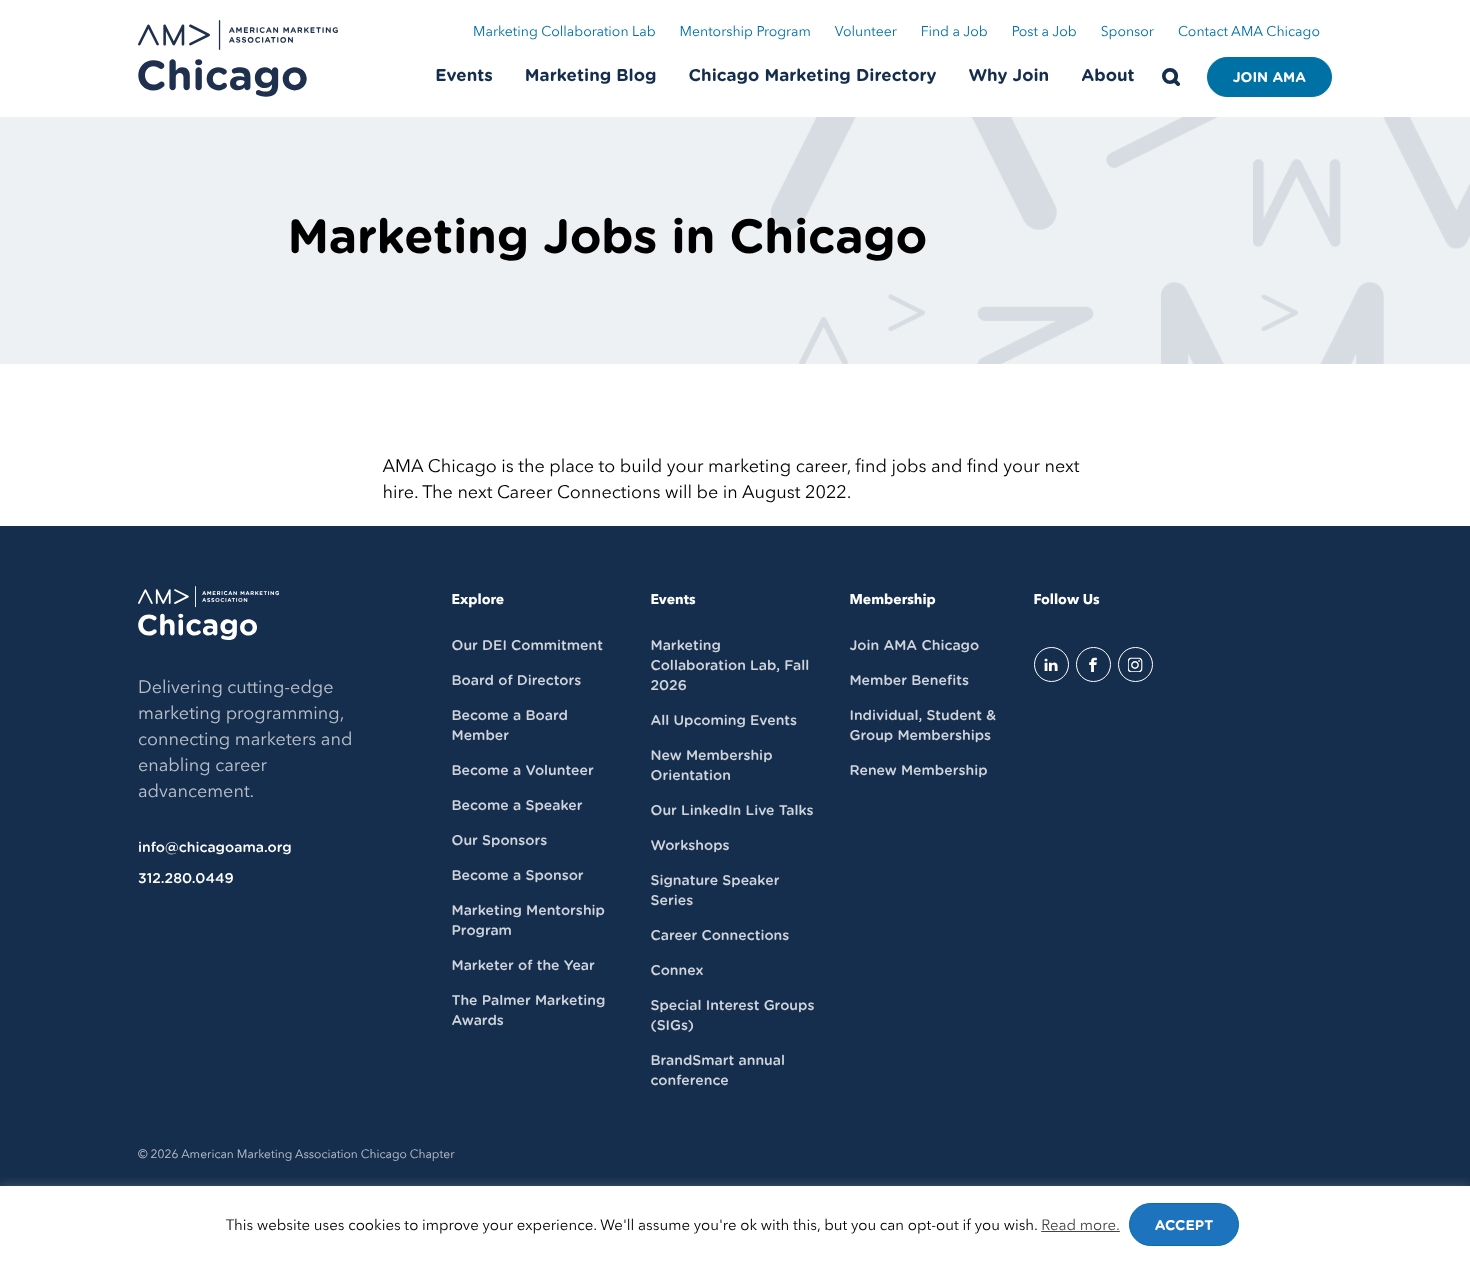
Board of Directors (517, 681)
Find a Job (954, 32)
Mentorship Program (745, 32)
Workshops (689, 846)
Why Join (1009, 76)
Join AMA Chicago (914, 646)
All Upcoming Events (723, 721)
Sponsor (1127, 32)
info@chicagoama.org (215, 848)
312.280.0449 (186, 879)
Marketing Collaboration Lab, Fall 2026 (729, 666)
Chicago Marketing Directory (813, 76)
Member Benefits (908, 681)
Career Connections (719, 936)
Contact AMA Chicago (1249, 32)
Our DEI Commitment (527, 646)
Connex (676, 971)
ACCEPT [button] (1184, 1226)
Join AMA (1269, 78)
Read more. (1080, 1226)
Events (464, 76)
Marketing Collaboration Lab (564, 32)
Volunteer (866, 32)
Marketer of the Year (523, 966)
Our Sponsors (500, 841)
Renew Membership (918, 771)
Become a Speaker (517, 806)
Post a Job (1044, 32)
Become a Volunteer (523, 771)
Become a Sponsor (518, 876)
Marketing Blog (591, 76)
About (1107, 76)
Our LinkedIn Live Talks (731, 811)
